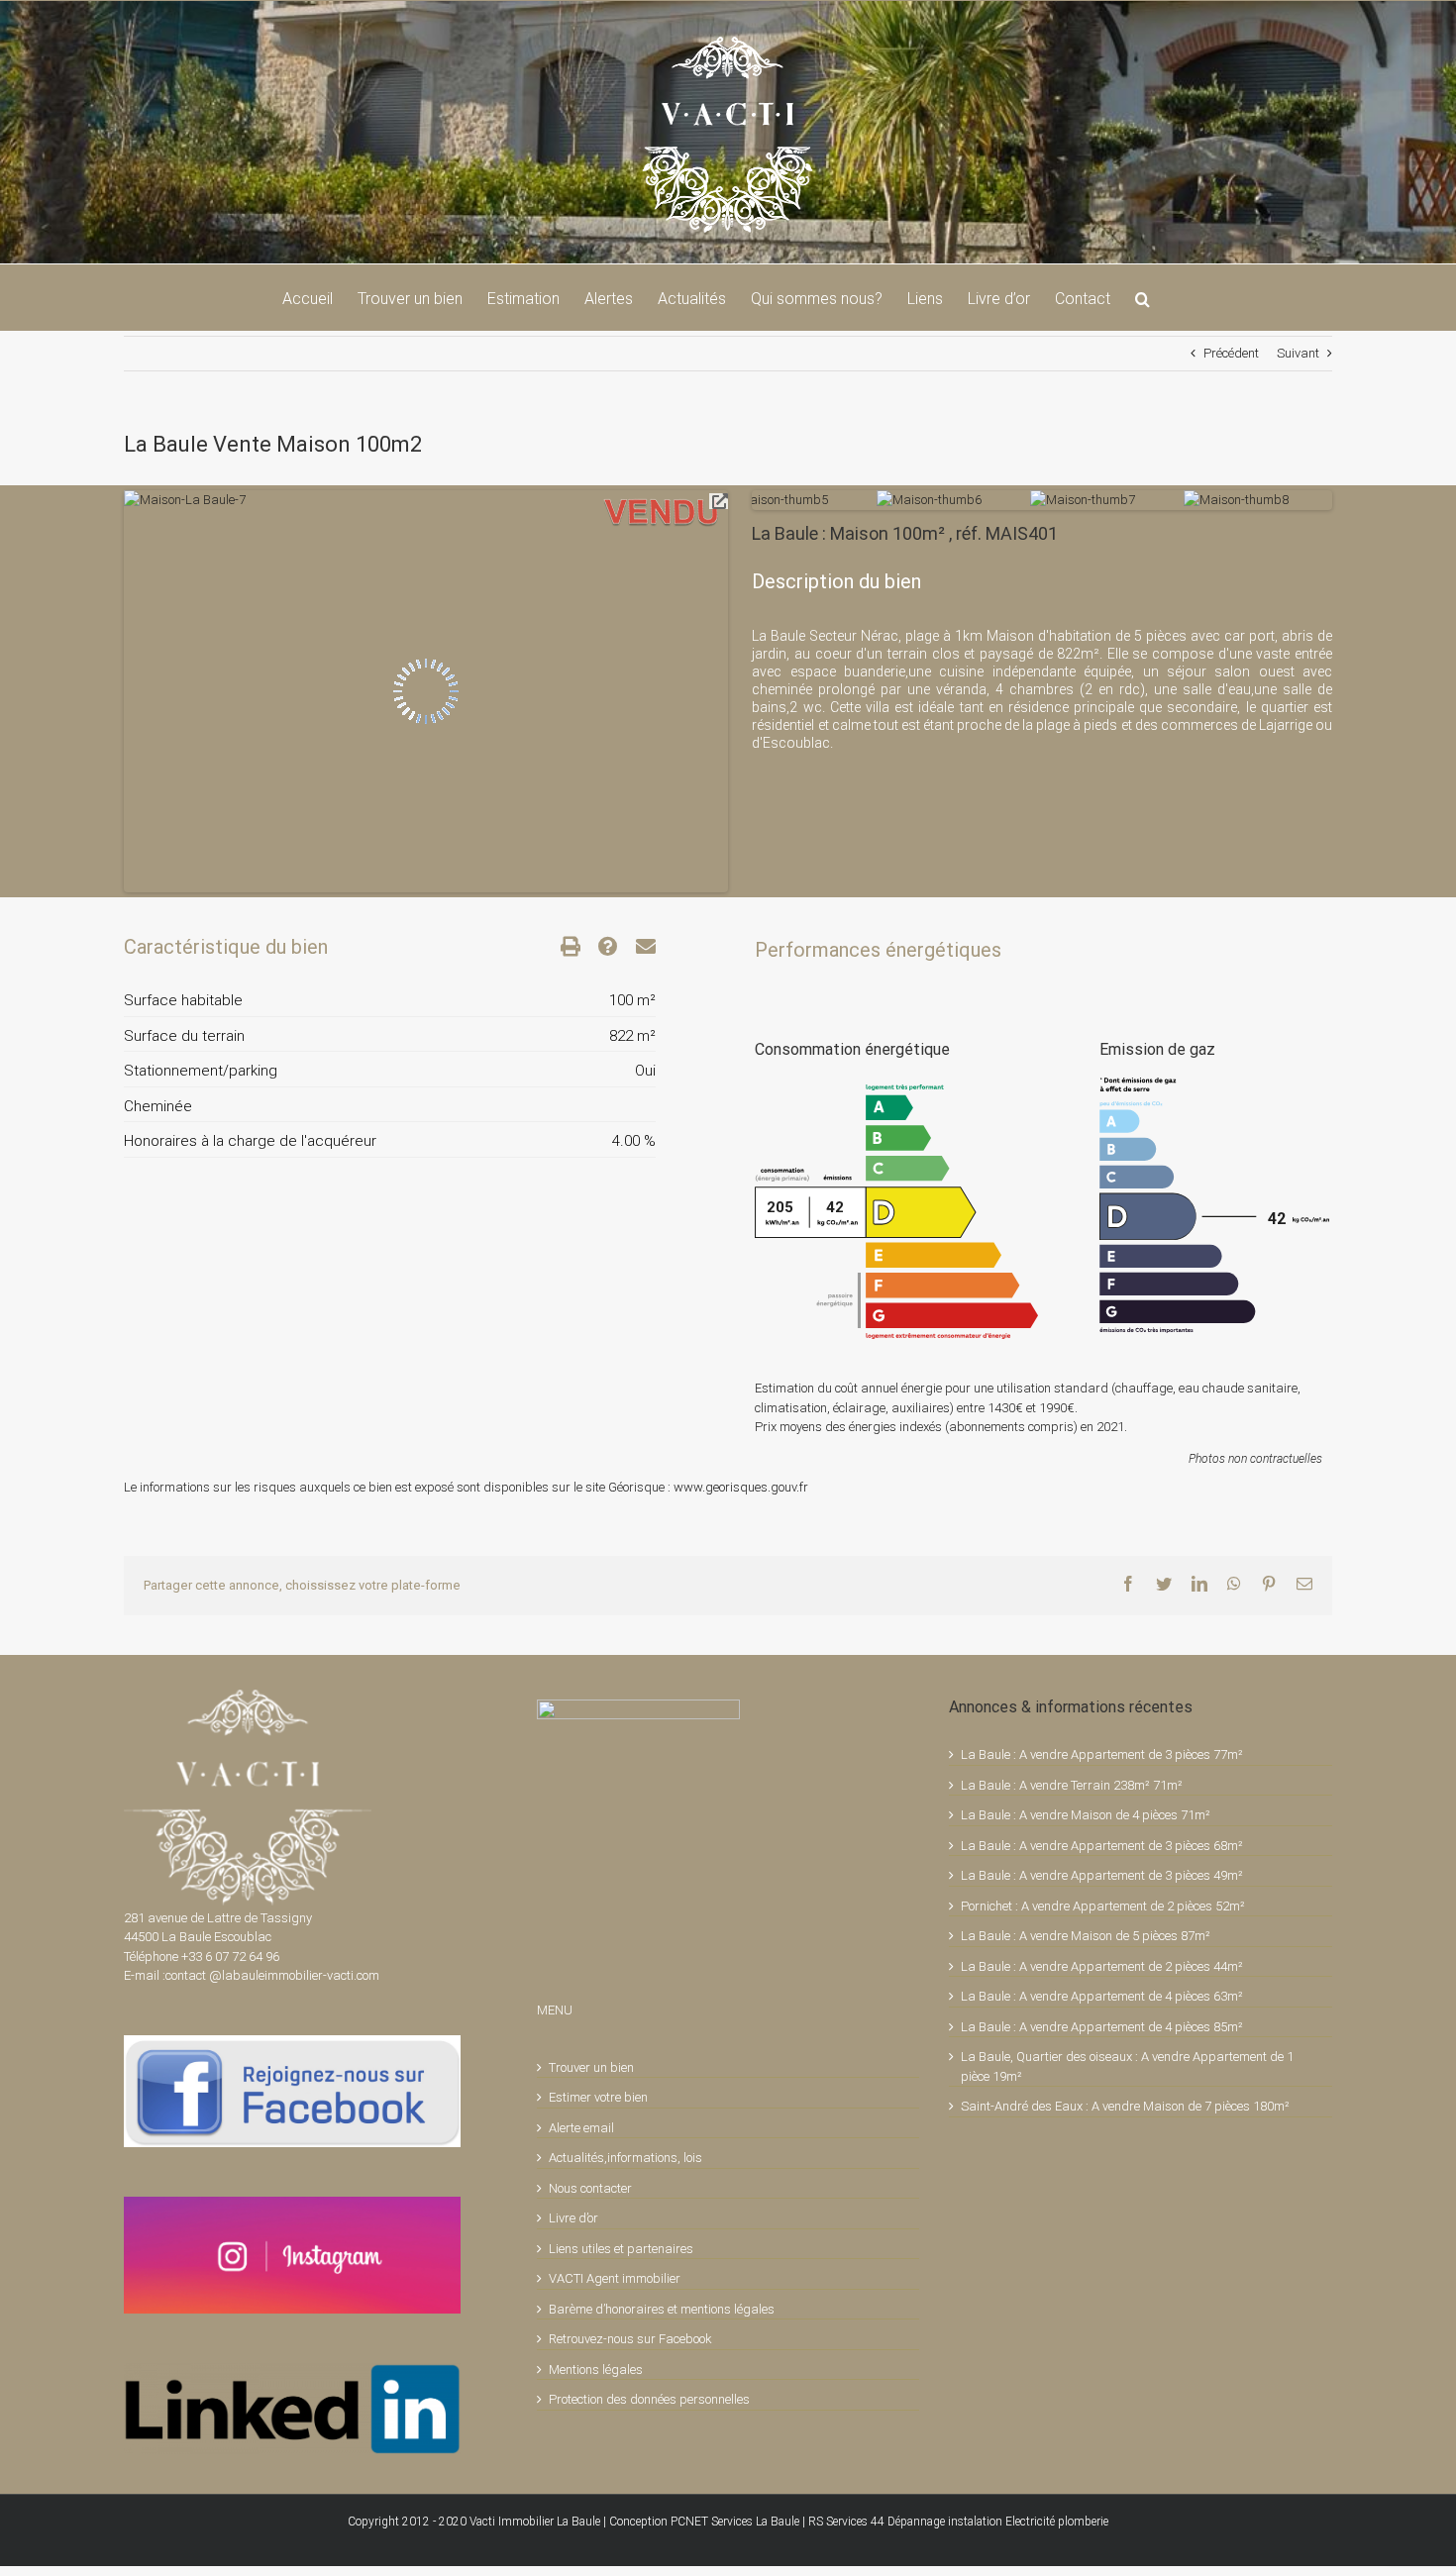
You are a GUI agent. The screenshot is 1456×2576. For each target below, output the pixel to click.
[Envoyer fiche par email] (637, 947)
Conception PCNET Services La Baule (704, 2522)
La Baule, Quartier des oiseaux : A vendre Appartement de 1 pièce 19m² (1127, 2066)
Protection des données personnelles (649, 2399)
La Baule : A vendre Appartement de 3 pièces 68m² (1102, 1846)
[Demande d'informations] (599, 947)
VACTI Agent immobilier (615, 2278)
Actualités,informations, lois (625, 2158)
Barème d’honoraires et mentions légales (662, 2309)
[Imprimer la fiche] (562, 947)
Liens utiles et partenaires (621, 2249)
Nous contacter (590, 2188)
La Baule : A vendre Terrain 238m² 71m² (1072, 1785)
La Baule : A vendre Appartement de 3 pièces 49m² (1102, 1875)
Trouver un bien (591, 2067)
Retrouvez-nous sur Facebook (630, 2339)
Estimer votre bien (598, 2097)
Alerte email (581, 2128)
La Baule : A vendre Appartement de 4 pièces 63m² (1102, 1996)
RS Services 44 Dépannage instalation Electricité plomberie (958, 2522)
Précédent (1231, 353)
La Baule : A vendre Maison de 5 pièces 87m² (1086, 1936)
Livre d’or (573, 2218)
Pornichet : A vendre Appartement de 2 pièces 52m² (1103, 1906)
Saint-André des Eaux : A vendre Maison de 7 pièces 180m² (1125, 2106)
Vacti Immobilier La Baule (535, 2522)
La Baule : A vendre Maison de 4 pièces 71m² (1086, 1815)
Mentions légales (596, 2370)
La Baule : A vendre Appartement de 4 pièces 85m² (1102, 2027)
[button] (1143, 297)
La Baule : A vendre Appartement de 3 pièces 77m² (1102, 1754)
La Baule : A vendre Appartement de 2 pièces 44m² (1102, 1966)
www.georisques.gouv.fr (741, 1487)
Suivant (1298, 353)
